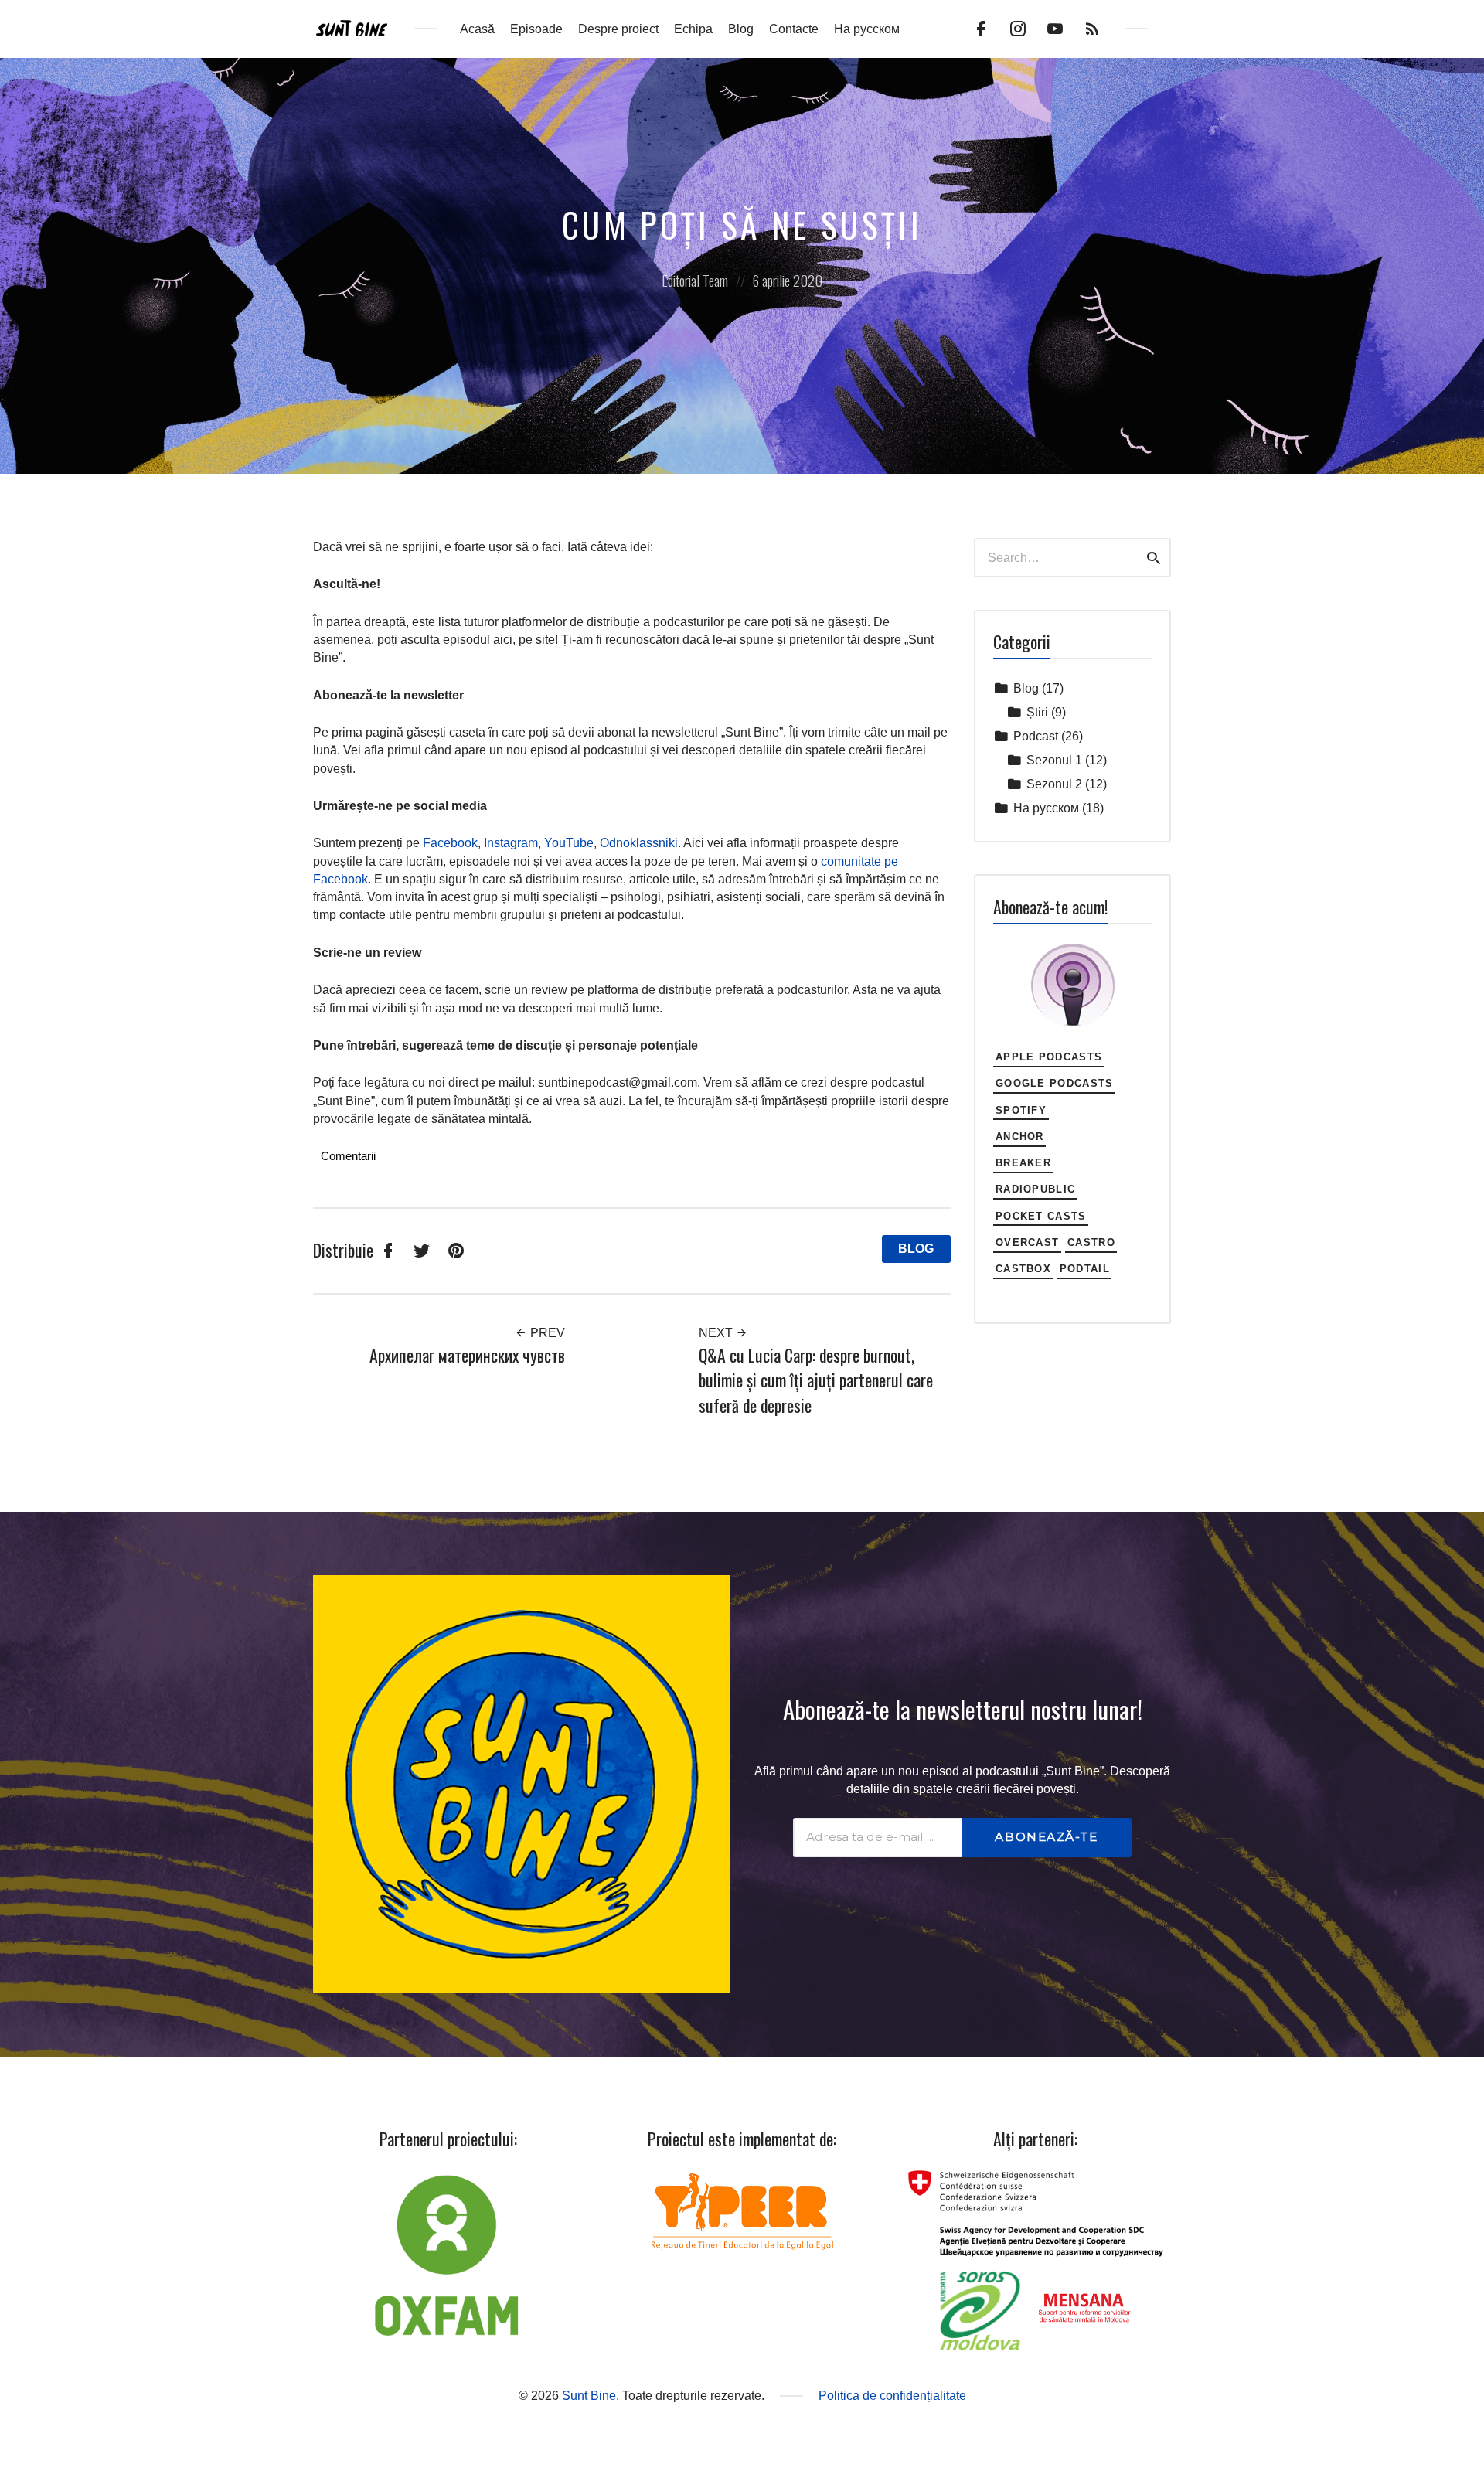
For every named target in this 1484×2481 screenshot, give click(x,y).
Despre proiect (618, 29)
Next (717, 1333)
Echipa (693, 29)
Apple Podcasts (1049, 1057)
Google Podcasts (1055, 1083)
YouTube (569, 843)
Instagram (511, 843)
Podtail (1085, 1269)
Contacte (794, 29)
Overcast (1028, 1242)
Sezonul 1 (1054, 760)
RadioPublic (1036, 1189)
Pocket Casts (1041, 1216)
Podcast (1036, 736)
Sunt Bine (589, 2396)
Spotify (1021, 1110)
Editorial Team (695, 280)
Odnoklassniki (639, 843)
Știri (1037, 712)
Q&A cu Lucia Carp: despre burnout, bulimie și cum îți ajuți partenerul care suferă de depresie (816, 1380)
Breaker (1023, 1163)
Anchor (1020, 1137)
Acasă (477, 29)
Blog (741, 29)
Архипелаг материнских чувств (467, 1355)
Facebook (450, 843)
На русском (867, 29)
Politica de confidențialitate (892, 2396)
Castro (1091, 1242)
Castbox (1023, 1269)
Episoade (536, 29)
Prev (546, 1333)
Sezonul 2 (1054, 784)
